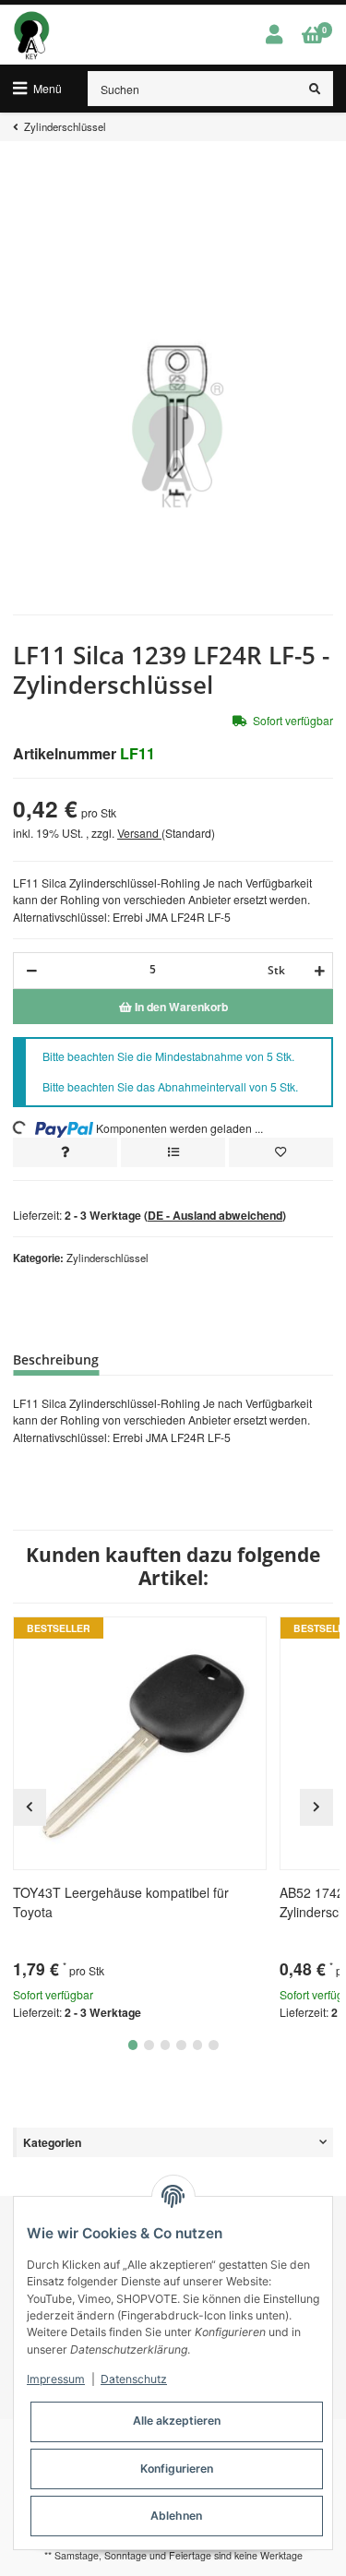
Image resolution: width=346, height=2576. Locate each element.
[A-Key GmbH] (31, 35)
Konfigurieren (177, 2469)
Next (316, 1807)
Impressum (56, 2379)
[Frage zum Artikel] (65, 1152)
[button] (274, 35)
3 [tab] (166, 2045)
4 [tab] (181, 2045)
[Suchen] (315, 89)
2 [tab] (149, 2045)
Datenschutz (134, 2379)
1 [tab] (133, 2045)
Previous (30, 1807)
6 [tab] (214, 2045)
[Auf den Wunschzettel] (281, 1152)
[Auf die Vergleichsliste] (173, 1152)
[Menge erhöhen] (317, 971)
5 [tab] (198, 2045)
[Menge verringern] (32, 971)
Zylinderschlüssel (107, 1258)
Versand (139, 833)
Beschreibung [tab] (56, 1360)
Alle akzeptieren (177, 2421)
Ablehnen (176, 2516)
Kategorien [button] (52, 2142)
